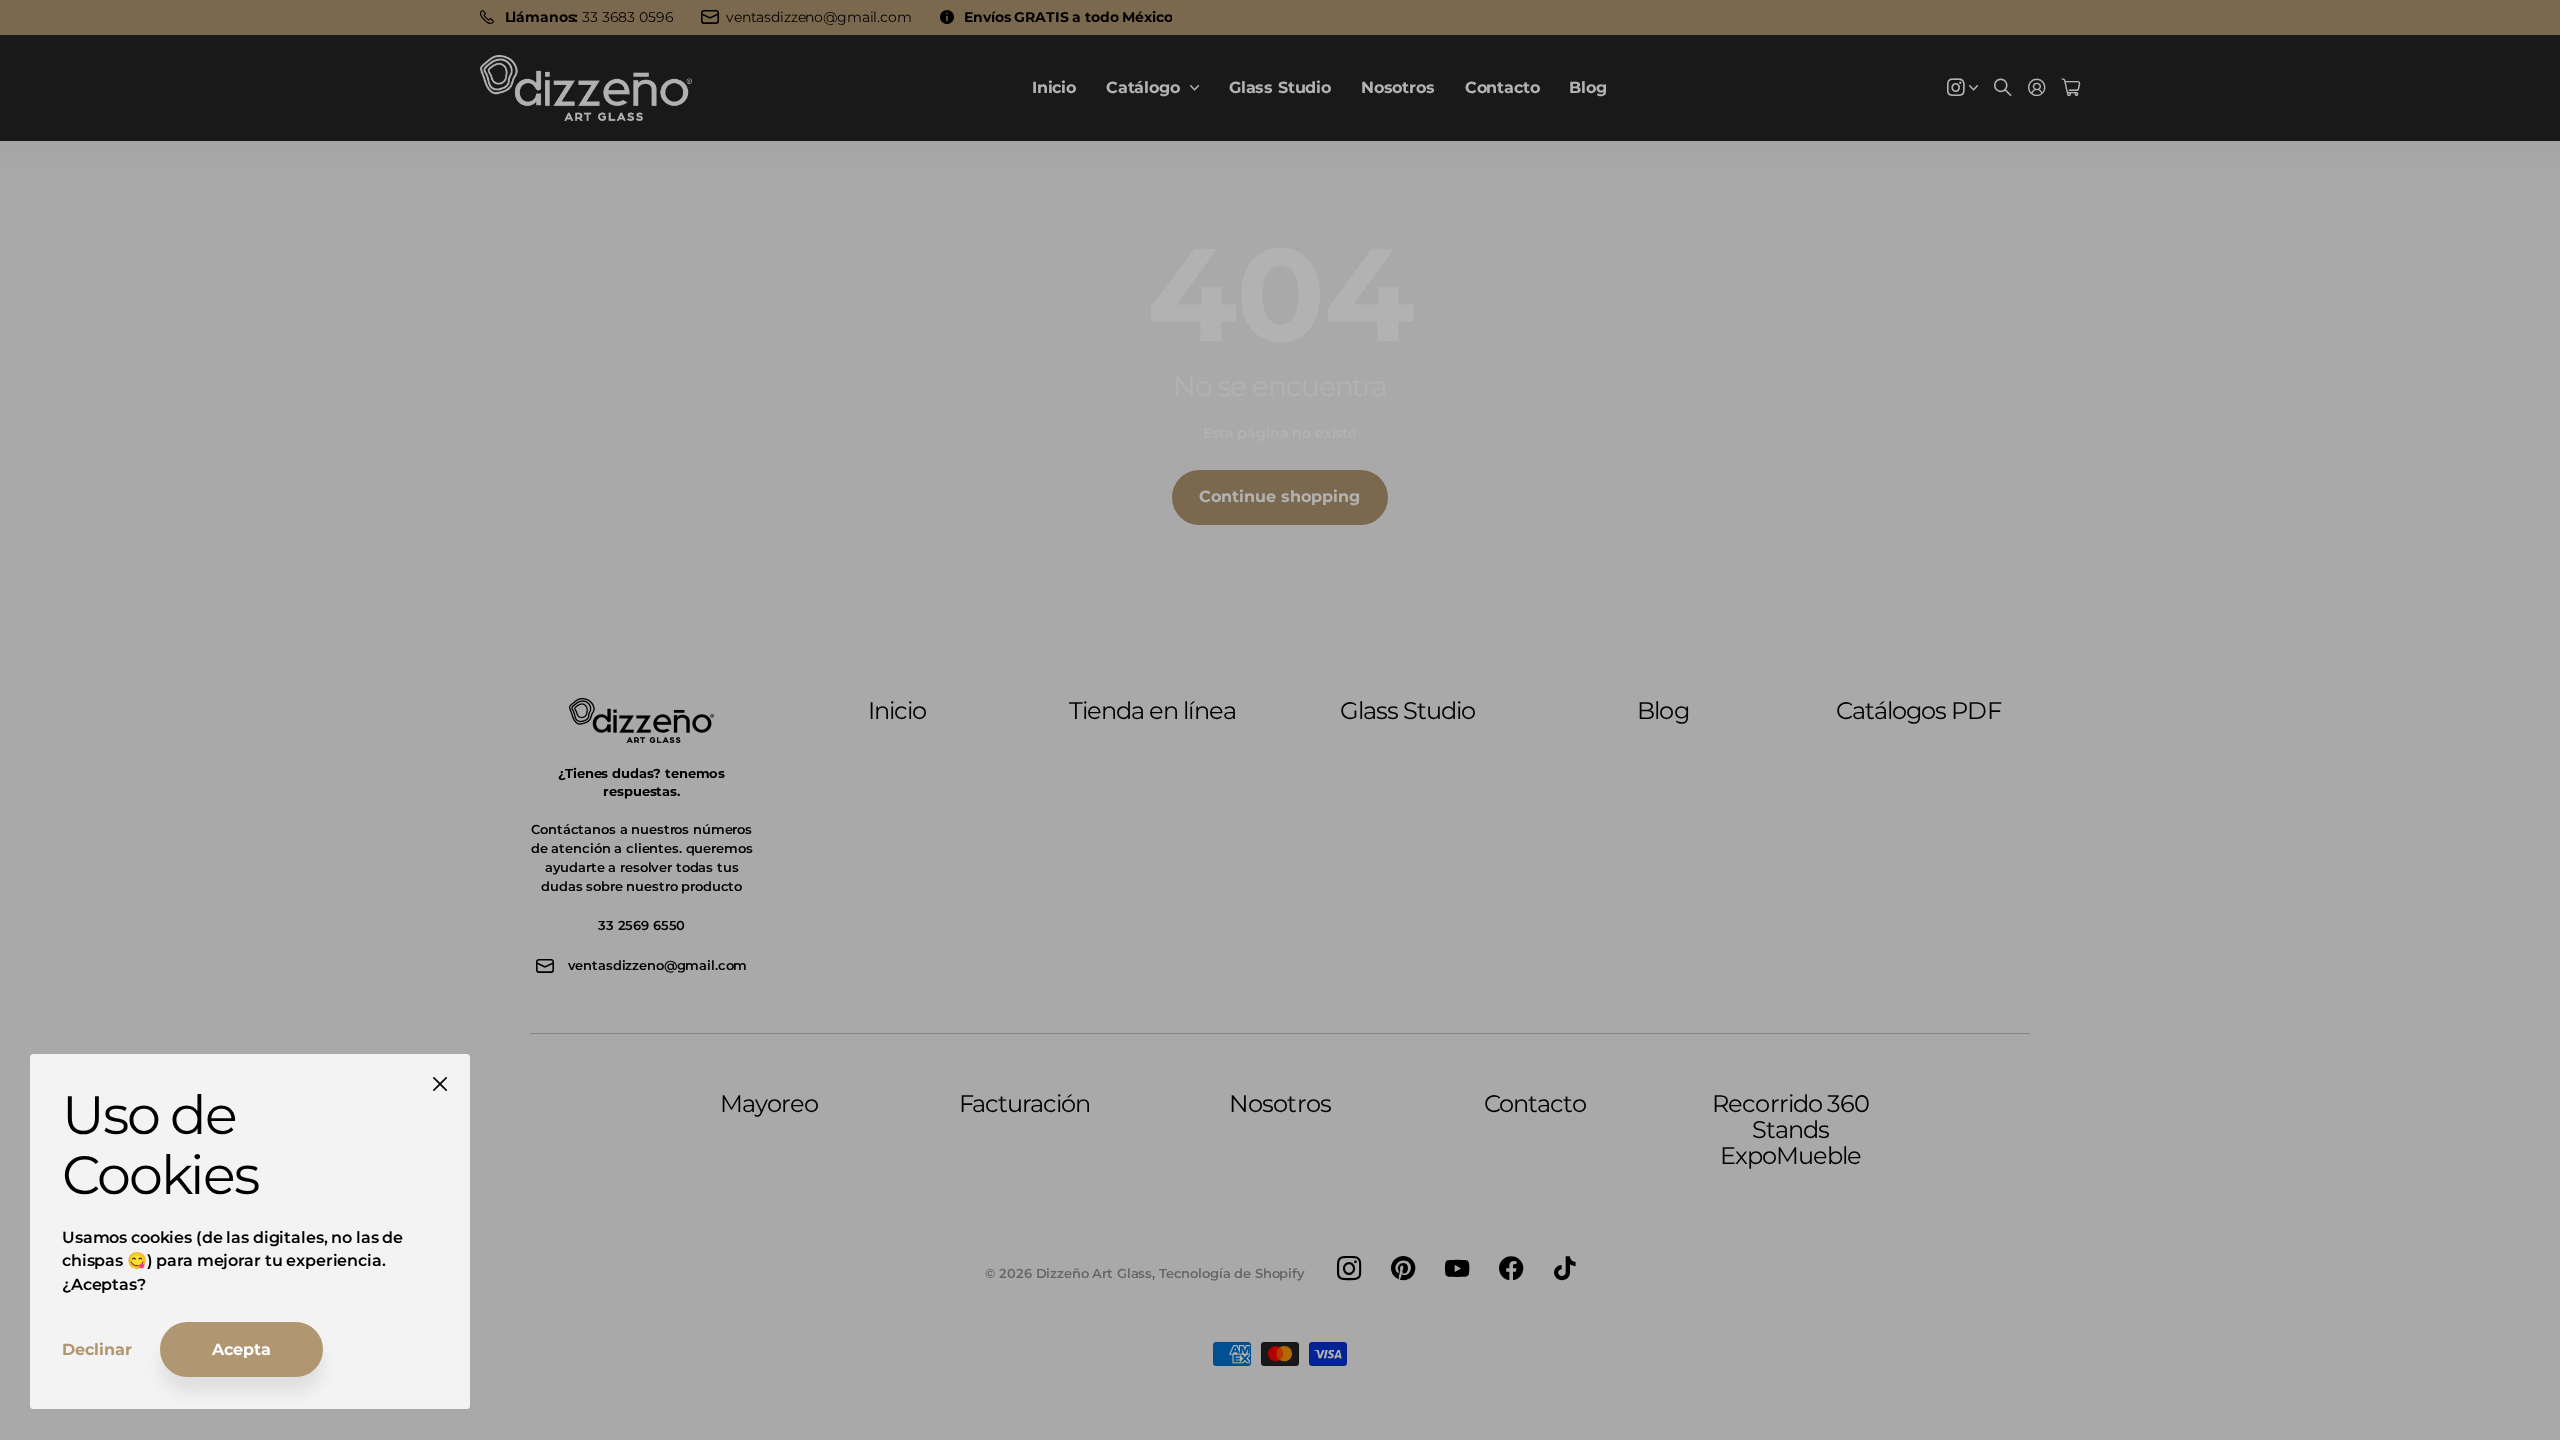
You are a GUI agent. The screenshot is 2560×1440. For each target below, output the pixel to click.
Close (440, 1084)
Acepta (241, 1349)
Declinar (97, 1349)
